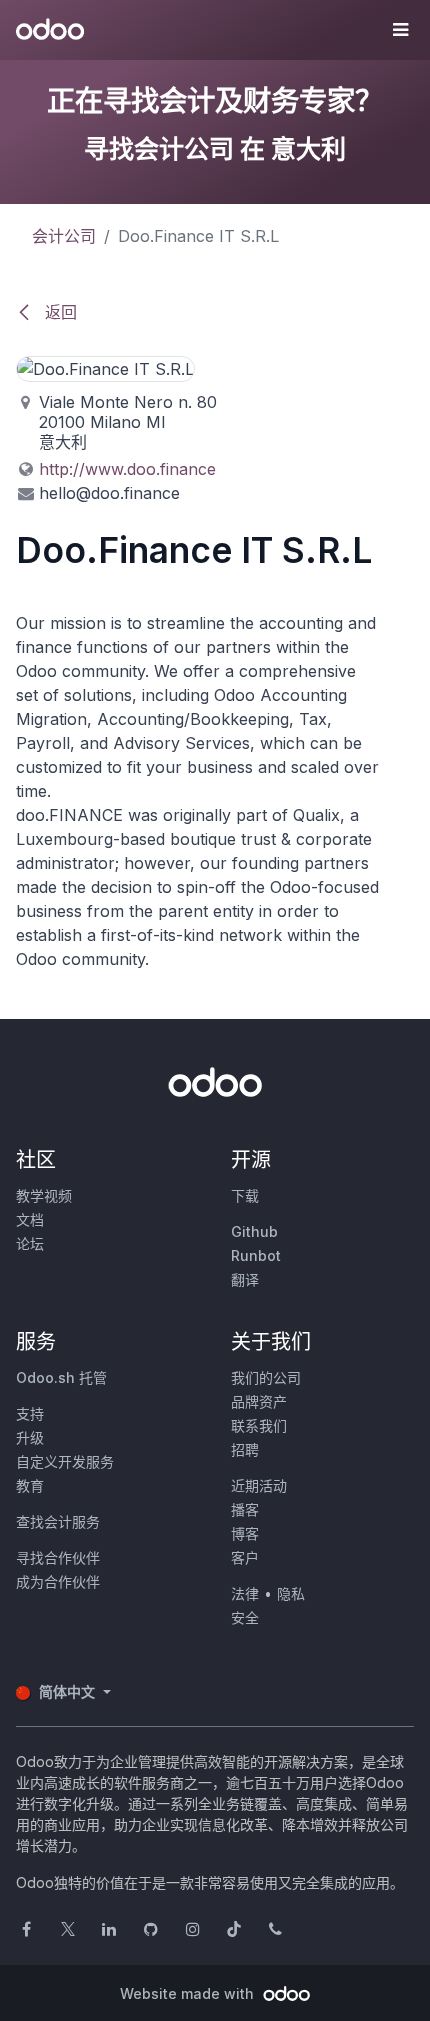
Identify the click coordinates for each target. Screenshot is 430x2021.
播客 (245, 1509)
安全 (245, 1617)
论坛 (30, 1243)
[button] (400, 30)
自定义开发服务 (65, 1461)
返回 (58, 312)
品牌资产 (259, 1401)
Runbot (256, 1255)
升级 (30, 1437)
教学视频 (44, 1195)
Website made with (189, 1993)
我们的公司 (266, 1377)
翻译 (245, 1279)
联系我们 (259, 1425)
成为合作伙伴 (58, 1581)
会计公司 (64, 236)
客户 (245, 1557)
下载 (245, 1195)
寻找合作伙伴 (58, 1557)
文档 (30, 1219)
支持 (30, 1413)
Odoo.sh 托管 (61, 1377)
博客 (245, 1533)
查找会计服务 (58, 1521)
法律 (245, 1593)
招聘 (245, 1449)
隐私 (291, 1593)
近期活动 (259, 1485)
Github (254, 1231)
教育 (30, 1485)
